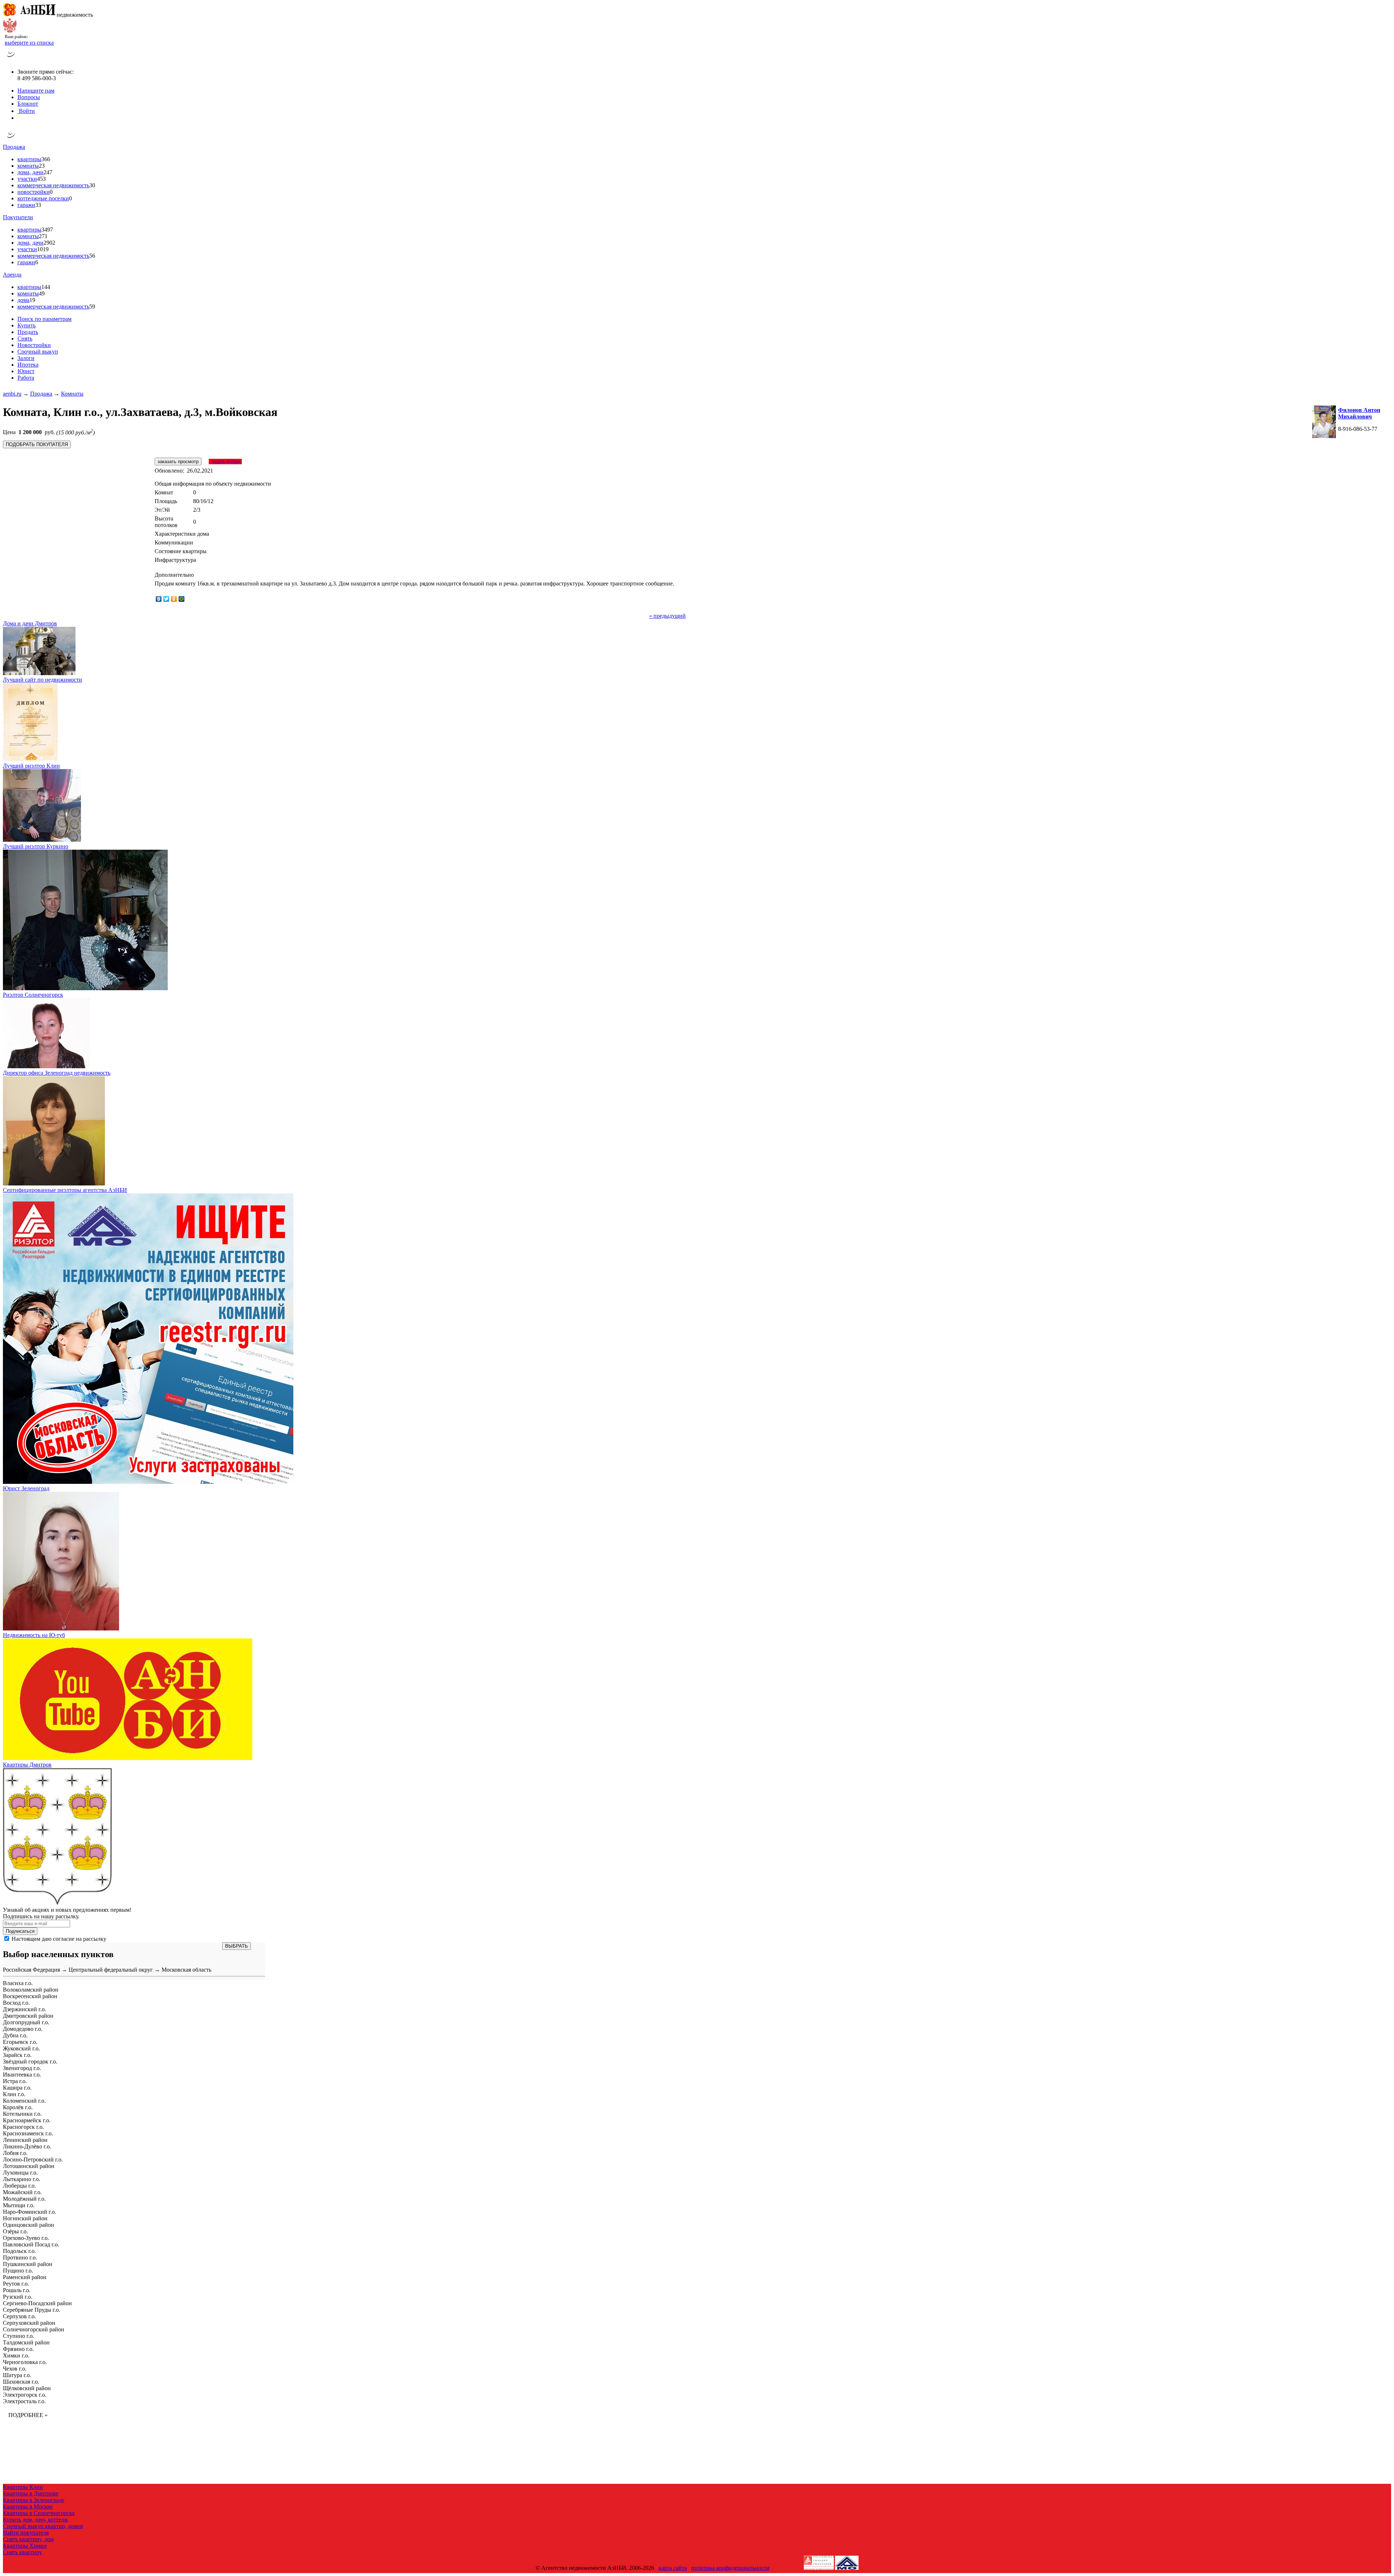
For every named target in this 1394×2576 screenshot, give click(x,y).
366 (46, 159)
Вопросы (29, 97)
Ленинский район (25, 2140)
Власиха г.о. (18, 1983)
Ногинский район (25, 2218)
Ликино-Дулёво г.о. (27, 2146)
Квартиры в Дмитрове (31, 2493)
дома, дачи (30, 172)
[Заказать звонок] (11, 59)
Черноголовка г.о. (25, 2362)
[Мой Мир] (182, 599)
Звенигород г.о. (22, 2068)
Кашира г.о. (17, 2088)
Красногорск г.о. (23, 2127)
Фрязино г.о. (18, 2349)
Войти (26, 111)
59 (92, 307)
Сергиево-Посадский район (37, 2303)
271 (43, 236)
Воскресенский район (30, 1996)
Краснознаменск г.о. (28, 2133)
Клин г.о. (14, 2094)
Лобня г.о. (15, 2153)
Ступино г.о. (19, 2336)
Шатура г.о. (17, 2375)
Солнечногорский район (34, 2329)
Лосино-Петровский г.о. (33, 2159)
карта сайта (673, 2568)
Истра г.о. (15, 2081)
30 (92, 185)
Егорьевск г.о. (20, 2042)
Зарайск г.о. (17, 2055)
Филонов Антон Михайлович (1359, 413)
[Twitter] (166, 599)
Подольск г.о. (19, 2251)
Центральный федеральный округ (111, 1970)
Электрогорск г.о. (25, 2395)
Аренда (12, 275)
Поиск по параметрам (44, 319)
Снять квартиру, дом (28, 2539)
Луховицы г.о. (20, 2173)
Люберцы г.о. (19, 2186)
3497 (47, 230)
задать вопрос (225, 462)
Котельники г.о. (22, 2114)
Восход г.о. (16, 2003)
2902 (49, 243)
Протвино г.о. (20, 2257)
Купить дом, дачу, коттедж (35, 2520)
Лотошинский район (29, 2166)
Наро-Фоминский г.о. (30, 2212)
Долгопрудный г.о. (26, 2022)
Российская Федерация (31, 1970)
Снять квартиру (23, 2552)
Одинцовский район (28, 2225)
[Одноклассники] (174, 599)
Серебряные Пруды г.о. (32, 2310)
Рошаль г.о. (17, 2290)
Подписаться (20, 1931)
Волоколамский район (31, 1990)
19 (32, 300)
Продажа (14, 147)
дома (23, 300)
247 (48, 172)
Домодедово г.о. (23, 2029)
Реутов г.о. (16, 2284)
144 (46, 287)
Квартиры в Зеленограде (34, 2500)
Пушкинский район (28, 2264)
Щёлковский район (27, 2388)
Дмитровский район (28, 2016)
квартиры (29, 159)
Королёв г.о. (18, 2107)
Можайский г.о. (22, 2192)
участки (27, 179)
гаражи (26, 205)
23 (42, 166)
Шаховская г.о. (21, 2382)
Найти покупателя (26, 2533)
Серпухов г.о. (19, 2316)
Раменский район (25, 2277)
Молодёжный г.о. (24, 2199)
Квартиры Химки (25, 2546)
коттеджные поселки (43, 198)
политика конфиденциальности (730, 2568)
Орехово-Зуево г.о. (26, 2238)
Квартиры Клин (23, 2487)
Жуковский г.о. (21, 2048)
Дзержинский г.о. (25, 2009)
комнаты (28, 166)
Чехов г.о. (15, 2369)
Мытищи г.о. (19, 2205)
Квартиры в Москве (28, 2506)
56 (92, 256)
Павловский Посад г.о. (31, 2244)
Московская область (186, 1970)
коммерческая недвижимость (53, 185)
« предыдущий (667, 616)
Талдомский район (26, 2342)
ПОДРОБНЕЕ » (28, 2415)
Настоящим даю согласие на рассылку (59, 1939)
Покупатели (18, 217)
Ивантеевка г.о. (22, 2075)
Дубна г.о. (15, 2035)
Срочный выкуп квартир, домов (43, 2526)
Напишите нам (36, 91)
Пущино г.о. (18, 2271)
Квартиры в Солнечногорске (39, 2513)
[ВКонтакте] (159, 599)
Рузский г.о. (18, 2297)
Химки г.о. (16, 2355)
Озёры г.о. (15, 2231)
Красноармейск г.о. (27, 2120)
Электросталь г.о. (24, 2401)
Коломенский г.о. (24, 2101)
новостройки (34, 192)
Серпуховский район (29, 2323)
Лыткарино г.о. (22, 2179)
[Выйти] (19, 118)
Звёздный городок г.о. (30, 2061)
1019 (43, 249)
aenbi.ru (12, 394)
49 (42, 293)
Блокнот (28, 104)
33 (38, 205)
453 (41, 179)
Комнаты (72, 394)
